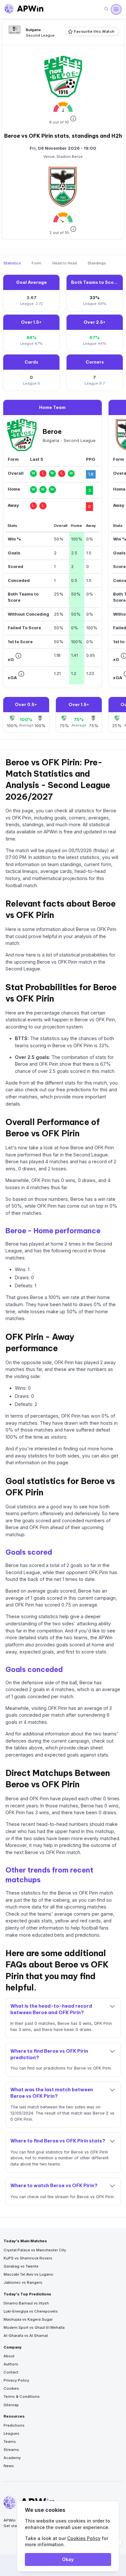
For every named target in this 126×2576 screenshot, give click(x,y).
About (9, 2356)
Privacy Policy (16, 2380)
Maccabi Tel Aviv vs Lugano (28, 2274)
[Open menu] (116, 9)
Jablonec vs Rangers (23, 2282)
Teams (10, 2442)
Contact (11, 2372)
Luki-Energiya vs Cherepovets (31, 2311)
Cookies (11, 2388)
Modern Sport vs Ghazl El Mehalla (34, 2327)
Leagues (11, 2433)
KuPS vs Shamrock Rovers (28, 2258)
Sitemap (11, 2405)
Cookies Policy (84, 2538)
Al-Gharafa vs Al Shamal (26, 2336)
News (9, 2466)
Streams (11, 2450)
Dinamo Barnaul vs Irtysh (26, 2303)
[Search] (106, 9)
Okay (68, 2559)
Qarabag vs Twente (21, 2266)
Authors (11, 2364)
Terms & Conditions (22, 2396)
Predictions (14, 2425)
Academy (12, 2458)
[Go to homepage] (24, 9)
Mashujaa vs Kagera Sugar (28, 2319)
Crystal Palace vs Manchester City (35, 2250)
